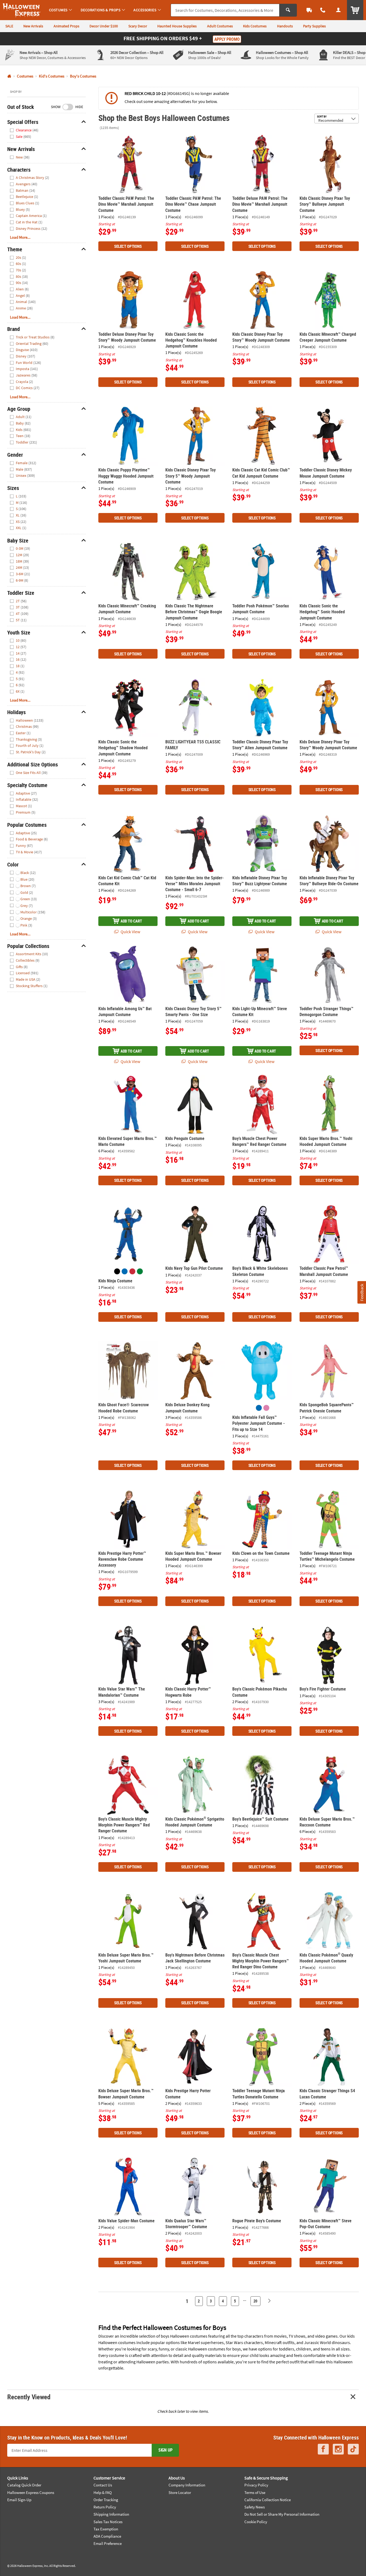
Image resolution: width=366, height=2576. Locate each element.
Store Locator (180, 2492)
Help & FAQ (103, 2492)
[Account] (338, 10)
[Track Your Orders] (309, 10)
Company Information (187, 2485)
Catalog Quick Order (24, 2485)
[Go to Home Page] (9, 76)
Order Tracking (106, 2500)
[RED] (132, 1271)
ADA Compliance (107, 2536)
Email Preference (108, 2543)
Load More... (20, 237)
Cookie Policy (256, 2522)
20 (256, 2301)
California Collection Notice (268, 2500)
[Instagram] (338, 2449)
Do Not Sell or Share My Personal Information (282, 2514)
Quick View (130, 932)
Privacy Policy (256, 2485)
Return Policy (105, 2507)
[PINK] (266, 1408)
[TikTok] (353, 2449)
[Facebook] (323, 2449)
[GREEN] (140, 1271)
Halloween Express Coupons (31, 2492)
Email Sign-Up (19, 2500)
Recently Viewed (29, 2397)
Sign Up (165, 2450)
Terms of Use (255, 2492)
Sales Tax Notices (108, 2522)
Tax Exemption (106, 2529)
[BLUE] (125, 1271)
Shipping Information (111, 2514)
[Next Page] (269, 2301)
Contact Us (103, 2485)
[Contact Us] (323, 10)
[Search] (288, 10)
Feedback (361, 1292)
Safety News (255, 2507)
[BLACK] (117, 1271)
